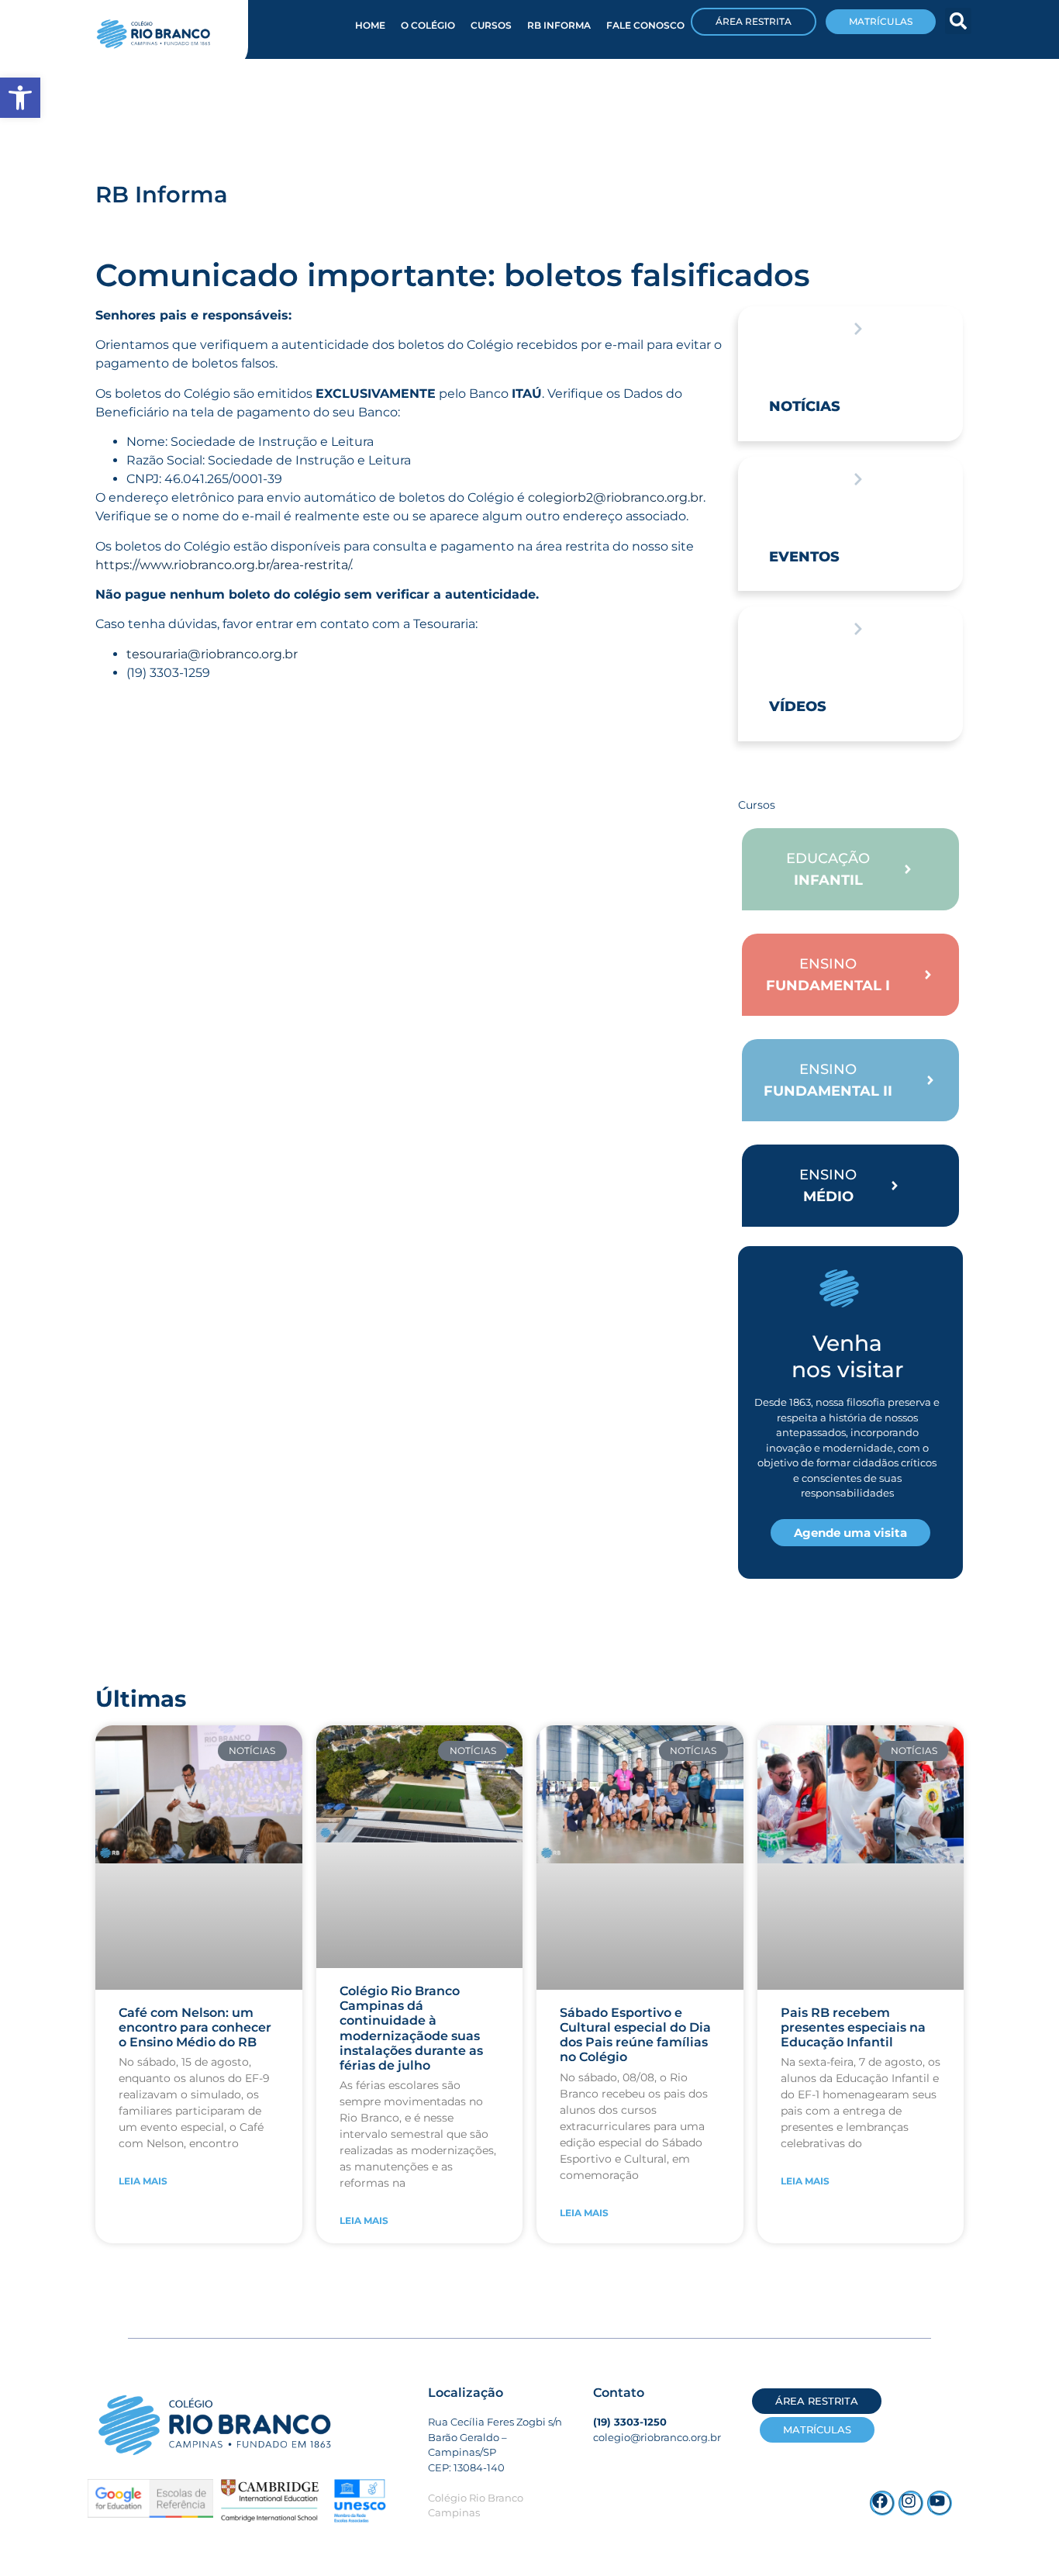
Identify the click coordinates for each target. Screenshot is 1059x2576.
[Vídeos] (858, 629)
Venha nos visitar (847, 1356)
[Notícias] (858, 329)
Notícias (805, 406)
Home (370, 25)
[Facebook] (882, 2503)
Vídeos (798, 706)
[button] (958, 21)
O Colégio (428, 25)
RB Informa (559, 25)
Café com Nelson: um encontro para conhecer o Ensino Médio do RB (195, 2027)
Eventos (804, 557)
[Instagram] (911, 2503)
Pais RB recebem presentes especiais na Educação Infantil (853, 2027)
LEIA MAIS (143, 2181)
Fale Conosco (645, 25)
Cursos (491, 25)
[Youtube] (940, 2503)
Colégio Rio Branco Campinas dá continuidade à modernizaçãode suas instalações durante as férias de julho (411, 2028)
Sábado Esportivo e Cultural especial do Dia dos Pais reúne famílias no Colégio (635, 2035)
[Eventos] (858, 479)
